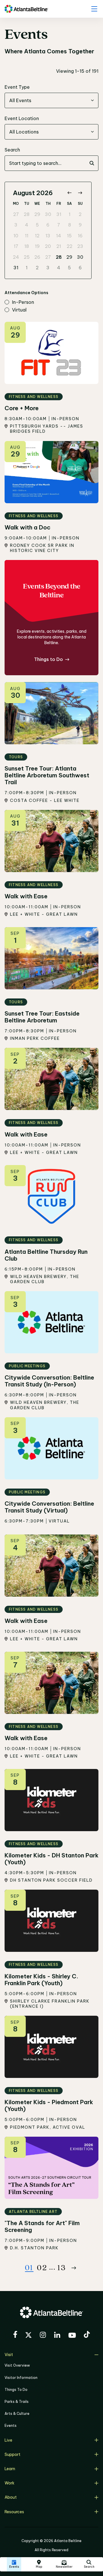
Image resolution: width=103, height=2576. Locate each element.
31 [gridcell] (59, 214)
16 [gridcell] (80, 236)
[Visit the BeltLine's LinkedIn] (57, 2336)
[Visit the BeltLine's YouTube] (72, 2336)
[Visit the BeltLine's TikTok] (87, 2335)
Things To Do (16, 2390)
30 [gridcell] (48, 214)
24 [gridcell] (16, 257)
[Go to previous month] (69, 193)
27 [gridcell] (16, 214)
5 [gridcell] (37, 225)
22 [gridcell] (70, 246)
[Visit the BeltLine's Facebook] (15, 2335)
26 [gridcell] (37, 257)
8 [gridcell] (70, 225)
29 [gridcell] (37, 214)
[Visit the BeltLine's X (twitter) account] (28, 2336)
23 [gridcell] (80, 246)
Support (12, 2454)
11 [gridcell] (27, 236)
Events (11, 2426)
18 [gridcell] (27, 246)
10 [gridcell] (16, 236)
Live (8, 2440)
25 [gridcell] (27, 257)
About (11, 2497)
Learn (10, 2469)
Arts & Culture (17, 2414)
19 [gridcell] (37, 246)
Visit (9, 2355)
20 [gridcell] (48, 246)
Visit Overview (17, 2365)
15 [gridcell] (69, 236)
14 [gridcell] (59, 236)
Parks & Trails (17, 2402)
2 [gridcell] (80, 214)
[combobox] (51, 100)
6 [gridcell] (48, 225)
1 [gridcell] (70, 214)
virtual (19, 310)
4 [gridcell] (27, 225)
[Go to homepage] (26, 9)
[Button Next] (74, 2268)
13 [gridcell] (48, 236)
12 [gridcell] (37, 236)
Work (9, 2483)
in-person (23, 302)
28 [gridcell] (27, 214)
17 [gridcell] (16, 246)
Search (12, 150)
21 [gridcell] (59, 246)
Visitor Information (21, 2378)
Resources (14, 2512)
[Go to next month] (80, 193)
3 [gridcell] (16, 225)
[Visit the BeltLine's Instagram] (43, 2336)
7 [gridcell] (59, 225)
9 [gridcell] (80, 225)
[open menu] (94, 9)
